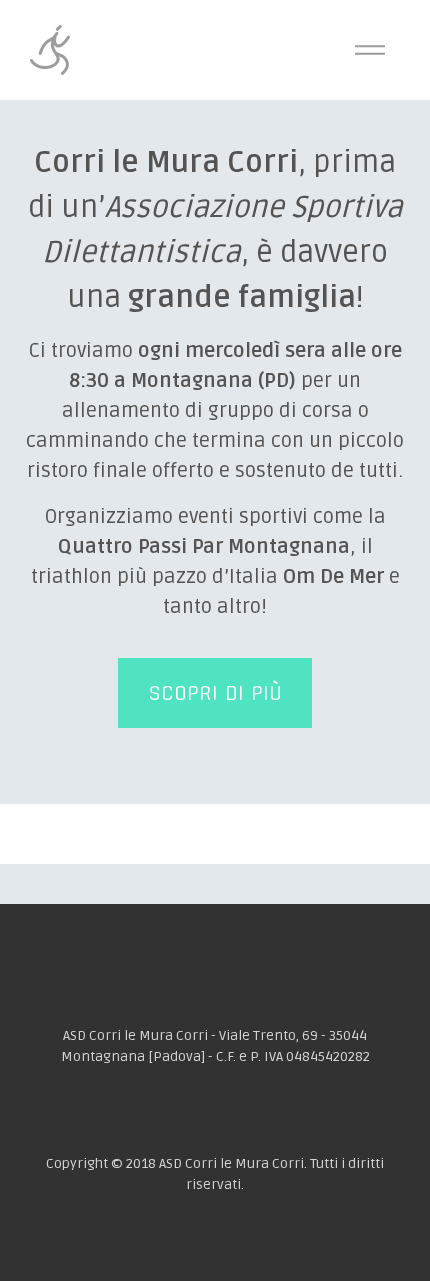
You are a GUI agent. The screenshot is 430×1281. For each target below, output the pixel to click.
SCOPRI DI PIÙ (215, 692)
